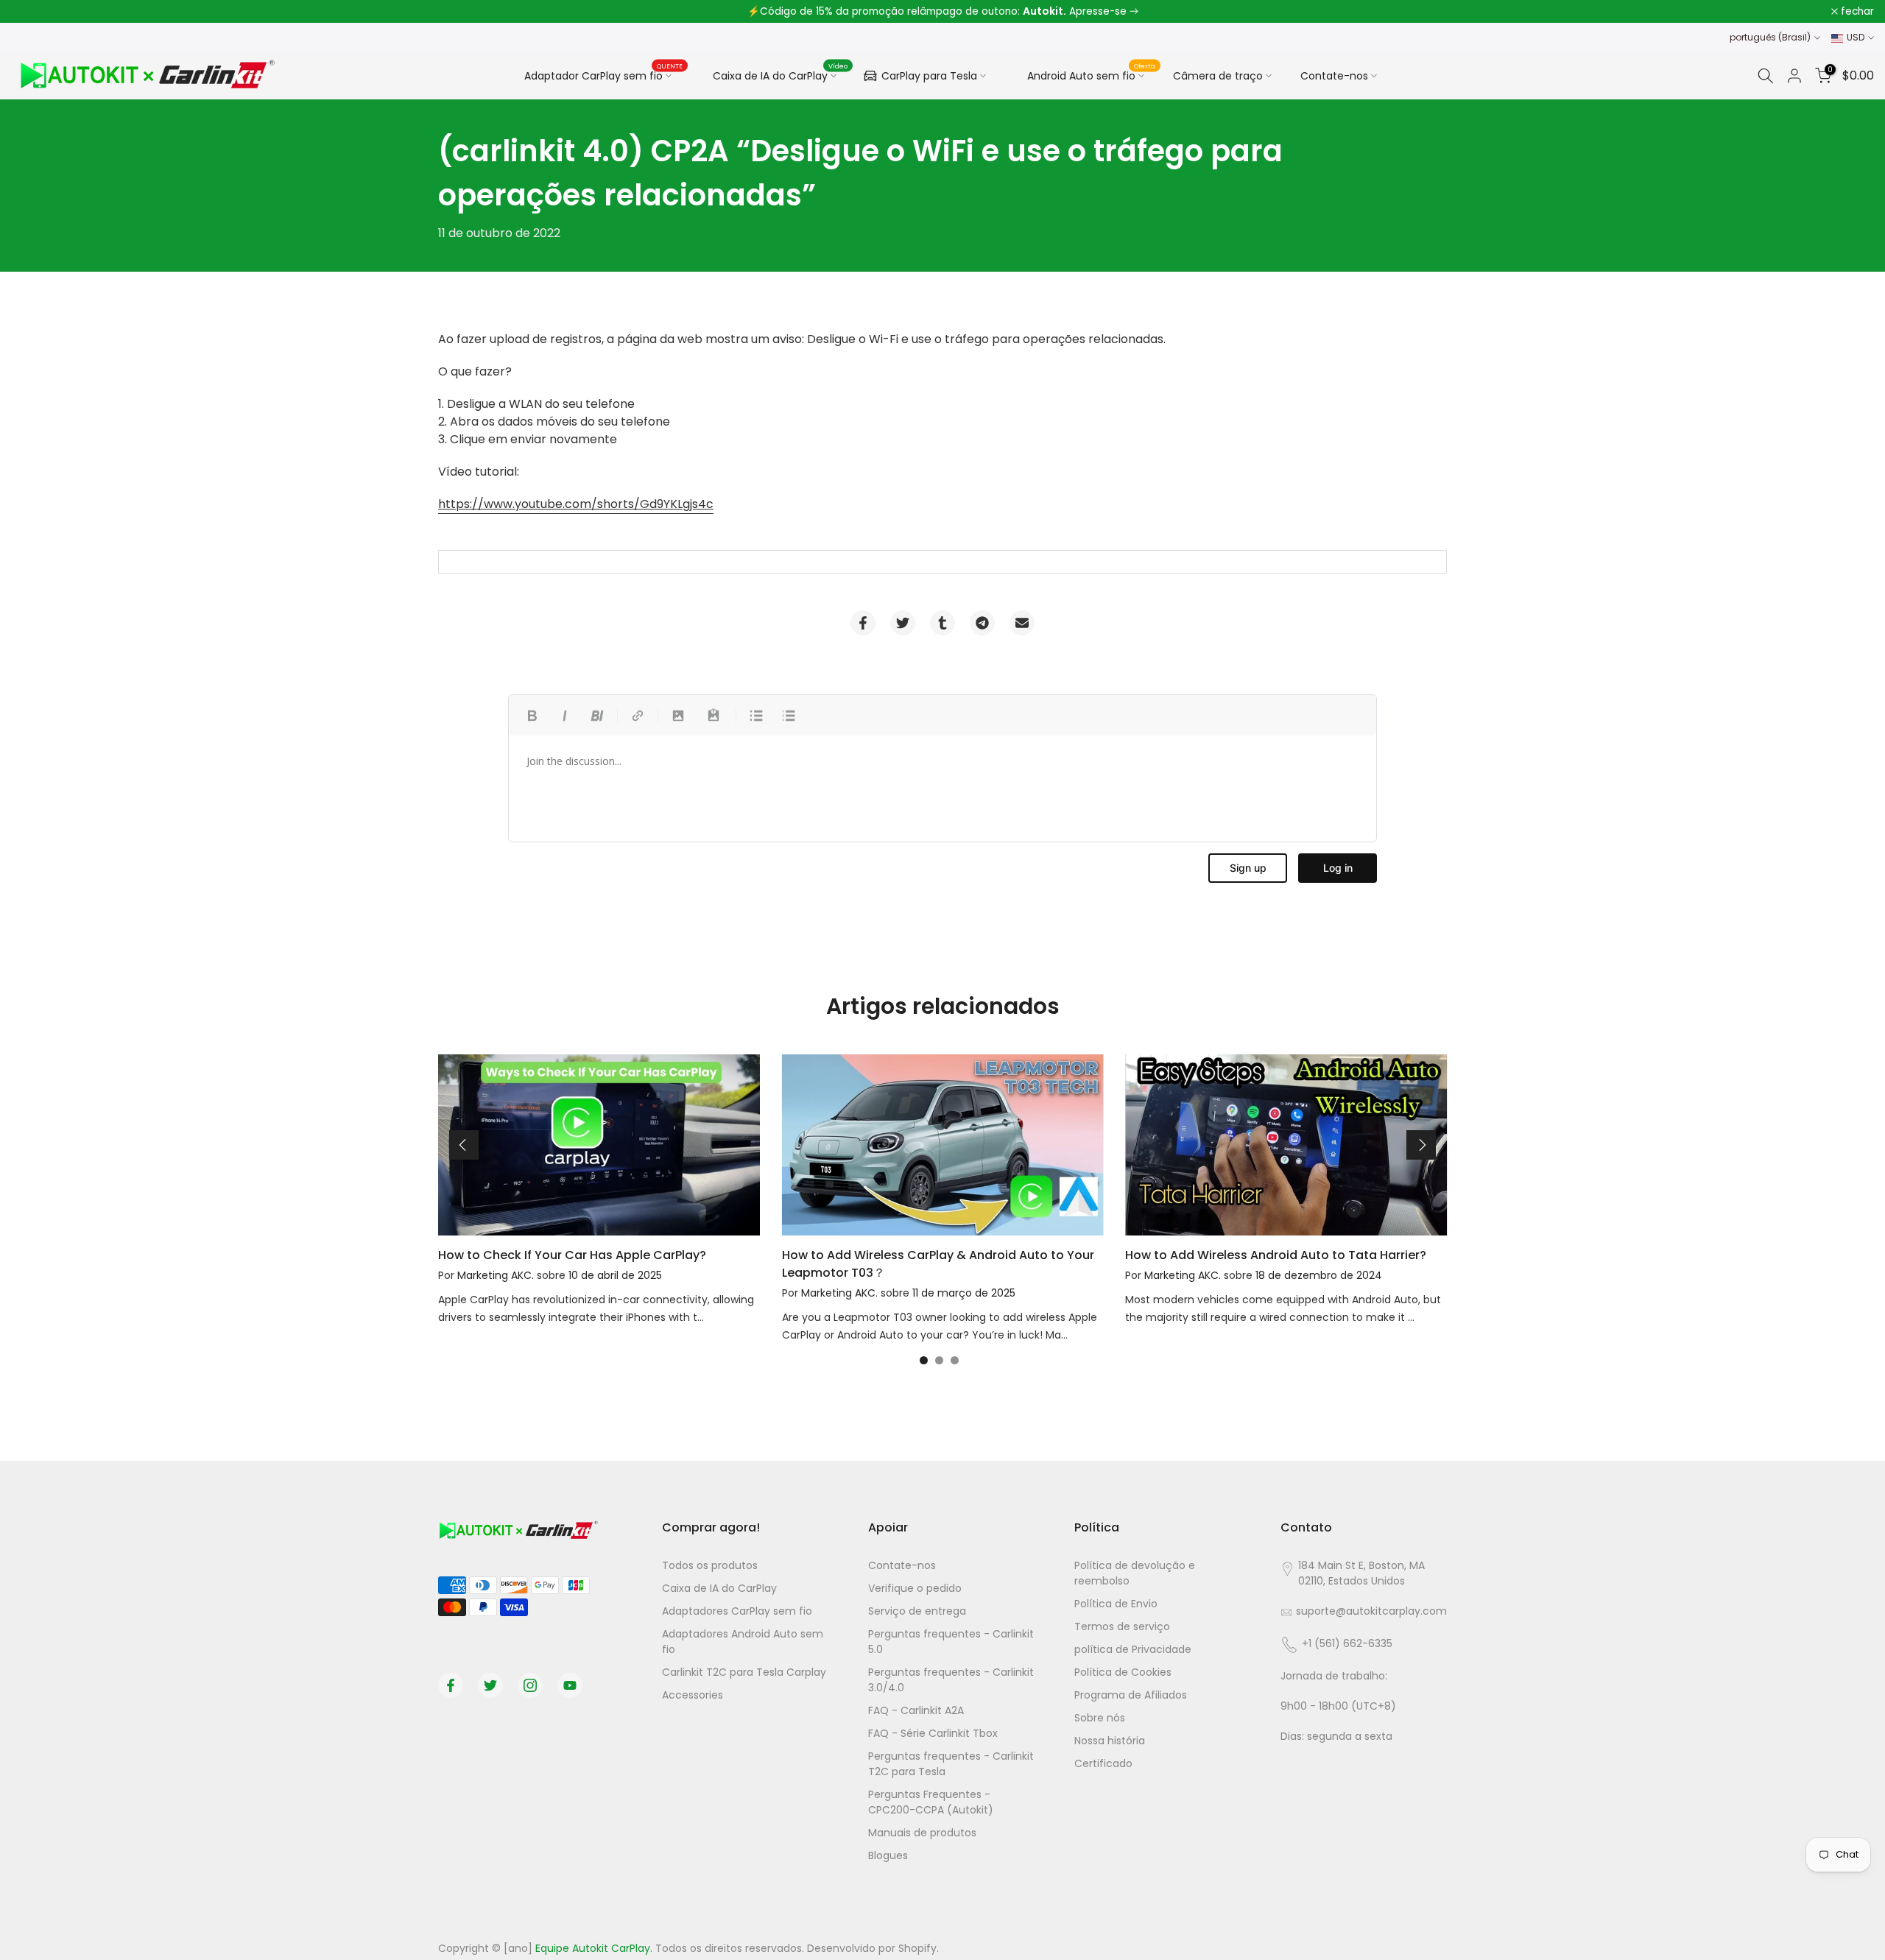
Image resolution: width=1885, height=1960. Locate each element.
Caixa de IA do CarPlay (781, 74)
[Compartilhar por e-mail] (1022, 623)
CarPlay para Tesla (929, 76)
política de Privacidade (1133, 1649)
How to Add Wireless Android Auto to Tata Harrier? (1276, 1255)
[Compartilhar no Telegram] (982, 623)
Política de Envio (1116, 1604)
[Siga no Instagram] (530, 1685)
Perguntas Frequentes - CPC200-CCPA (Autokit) (931, 1802)
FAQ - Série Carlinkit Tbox (933, 1733)
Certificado (1103, 1763)
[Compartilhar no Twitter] (903, 623)
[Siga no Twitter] (490, 1685)
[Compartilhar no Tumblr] (942, 623)
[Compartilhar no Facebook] (863, 623)
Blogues (888, 1855)
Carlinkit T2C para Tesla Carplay (744, 1672)
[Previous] (464, 1145)
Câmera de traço (1218, 76)
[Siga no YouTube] (570, 1685)
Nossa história (1110, 1741)
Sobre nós (1100, 1718)
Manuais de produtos (922, 1833)
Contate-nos (1334, 76)
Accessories (693, 1695)
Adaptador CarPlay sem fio (604, 74)
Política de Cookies (1123, 1672)
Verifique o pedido (915, 1588)
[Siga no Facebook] (451, 1685)
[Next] (1421, 1145)
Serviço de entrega (917, 1611)
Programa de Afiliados (1131, 1695)
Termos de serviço (1122, 1626)
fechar (36, 12)
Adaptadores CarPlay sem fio (737, 1611)
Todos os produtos (710, 1565)
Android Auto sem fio (1092, 74)
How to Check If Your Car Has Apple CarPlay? (572, 1255)
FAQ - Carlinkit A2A (916, 1710)
